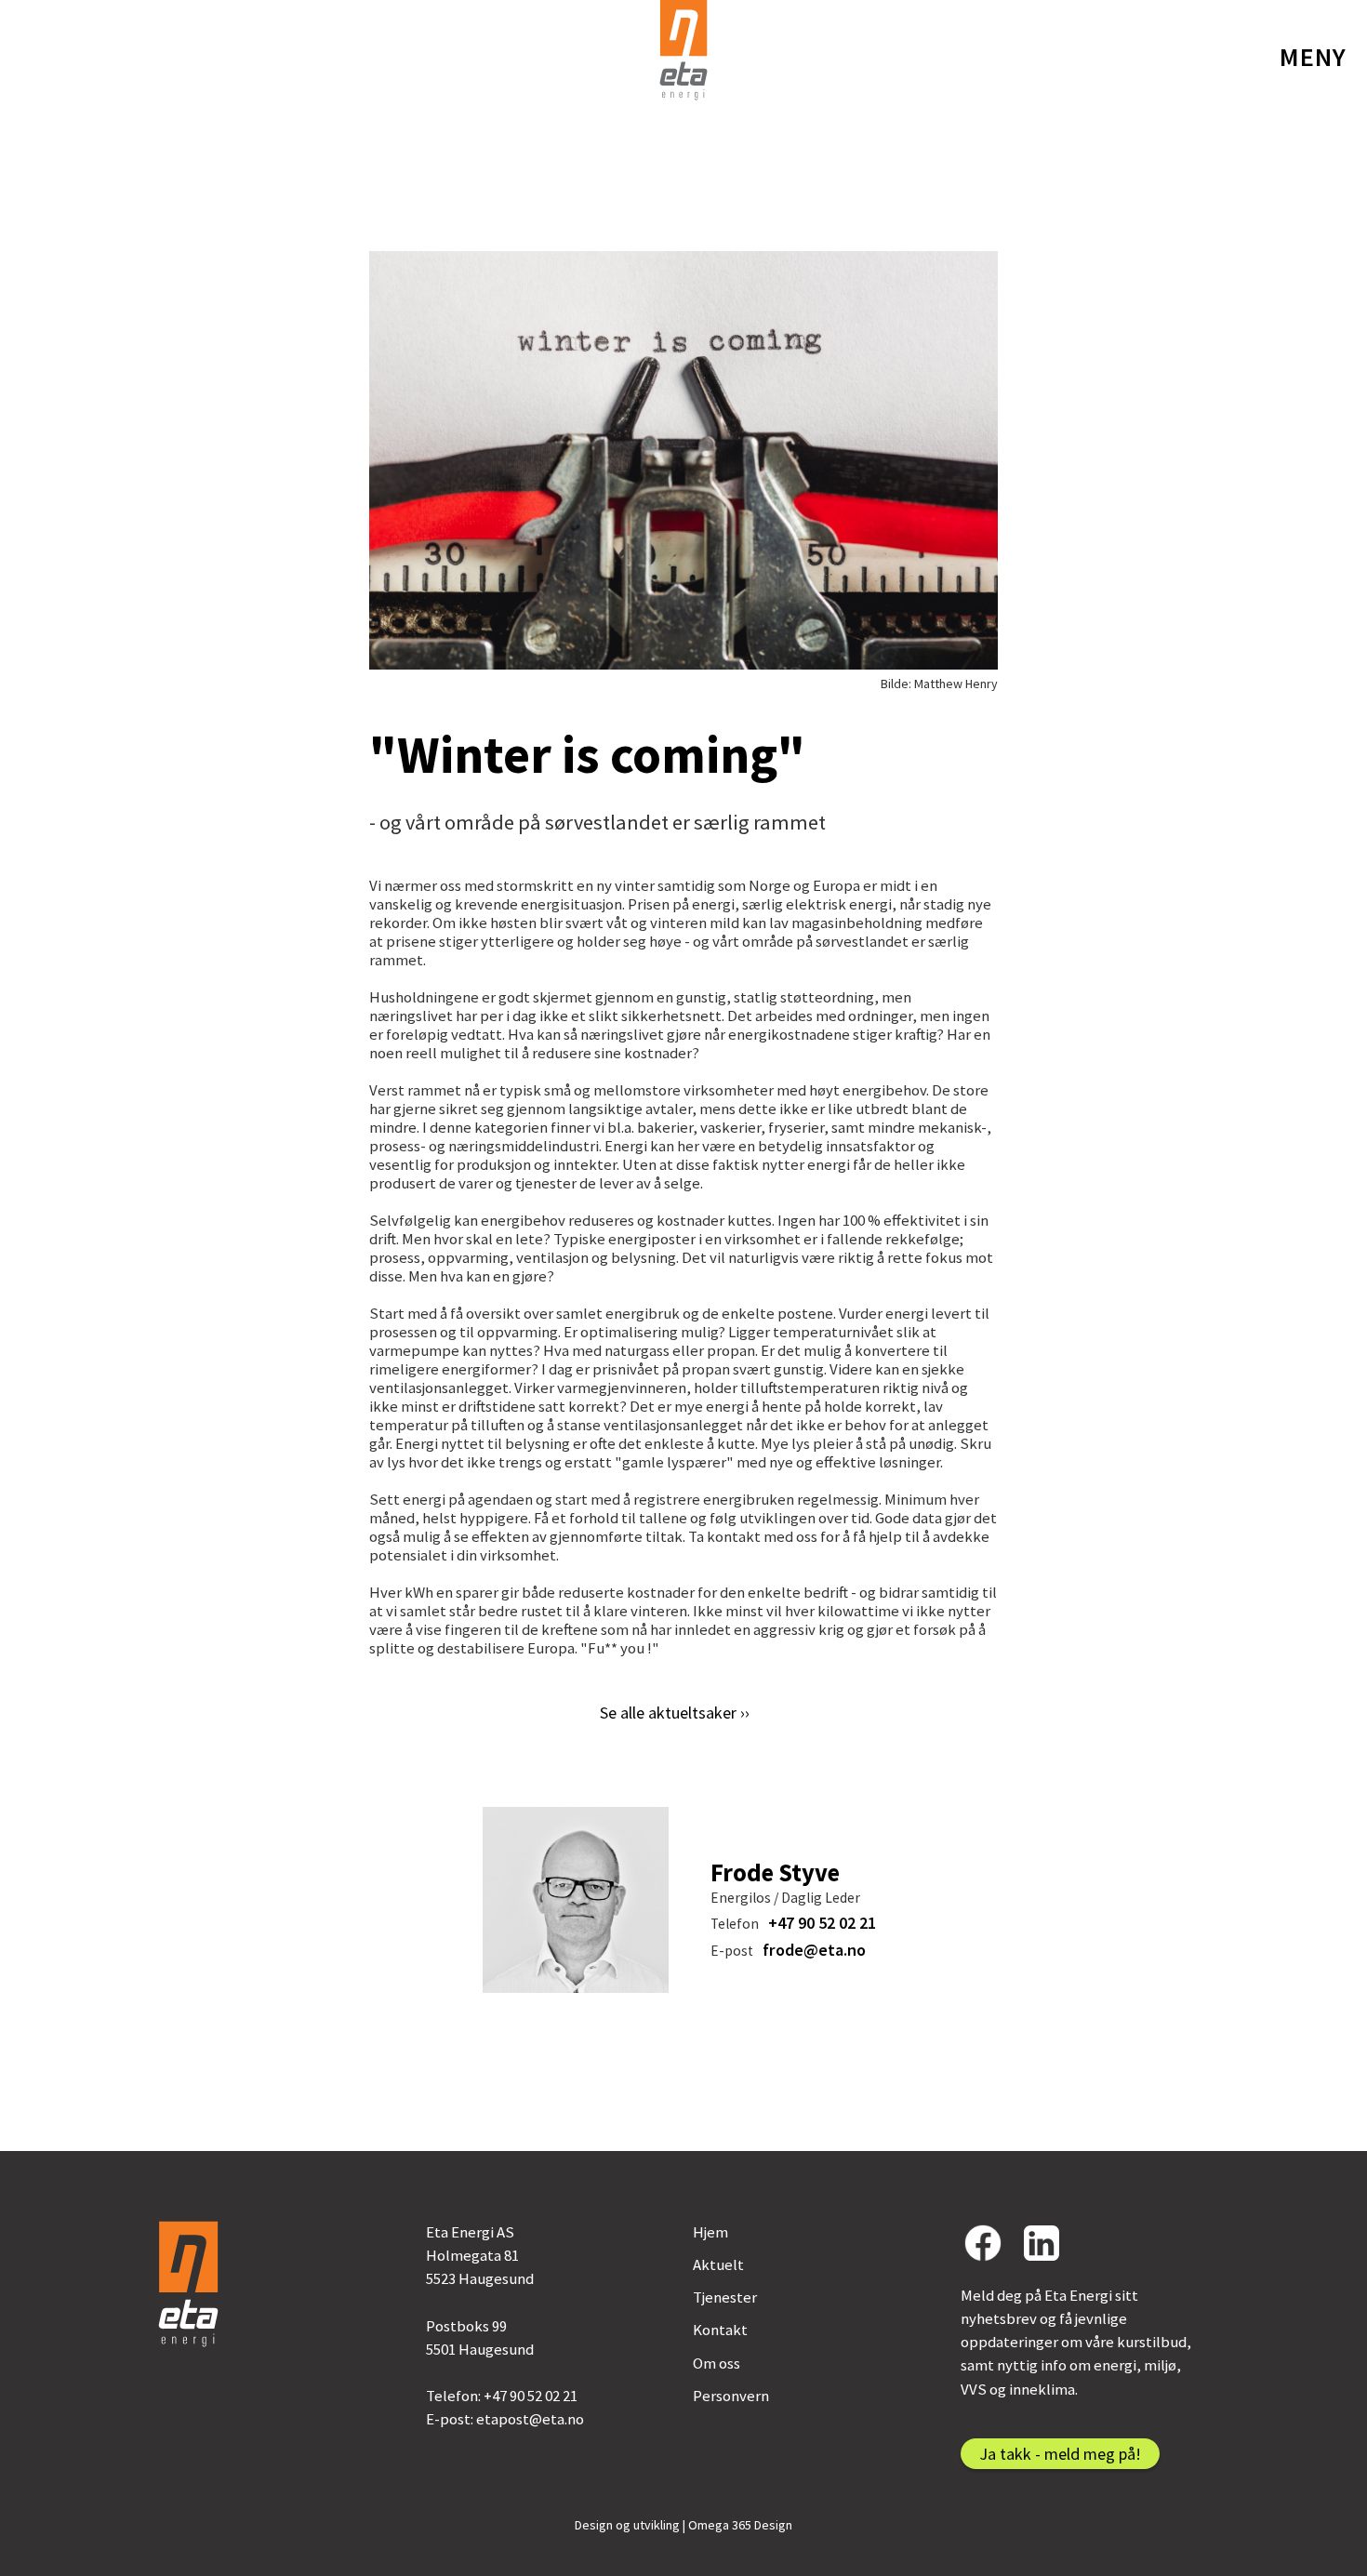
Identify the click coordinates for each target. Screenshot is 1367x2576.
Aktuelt (718, 2264)
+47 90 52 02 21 (822, 1923)
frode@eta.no (814, 1950)
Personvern (731, 2396)
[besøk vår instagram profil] (1042, 2243)
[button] (1313, 57)
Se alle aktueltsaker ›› (675, 1713)
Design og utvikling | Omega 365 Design (683, 2525)
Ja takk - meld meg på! (1060, 2454)
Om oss (717, 2363)
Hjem (710, 2232)
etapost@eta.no (530, 2419)
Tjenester (725, 2297)
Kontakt (720, 2330)
